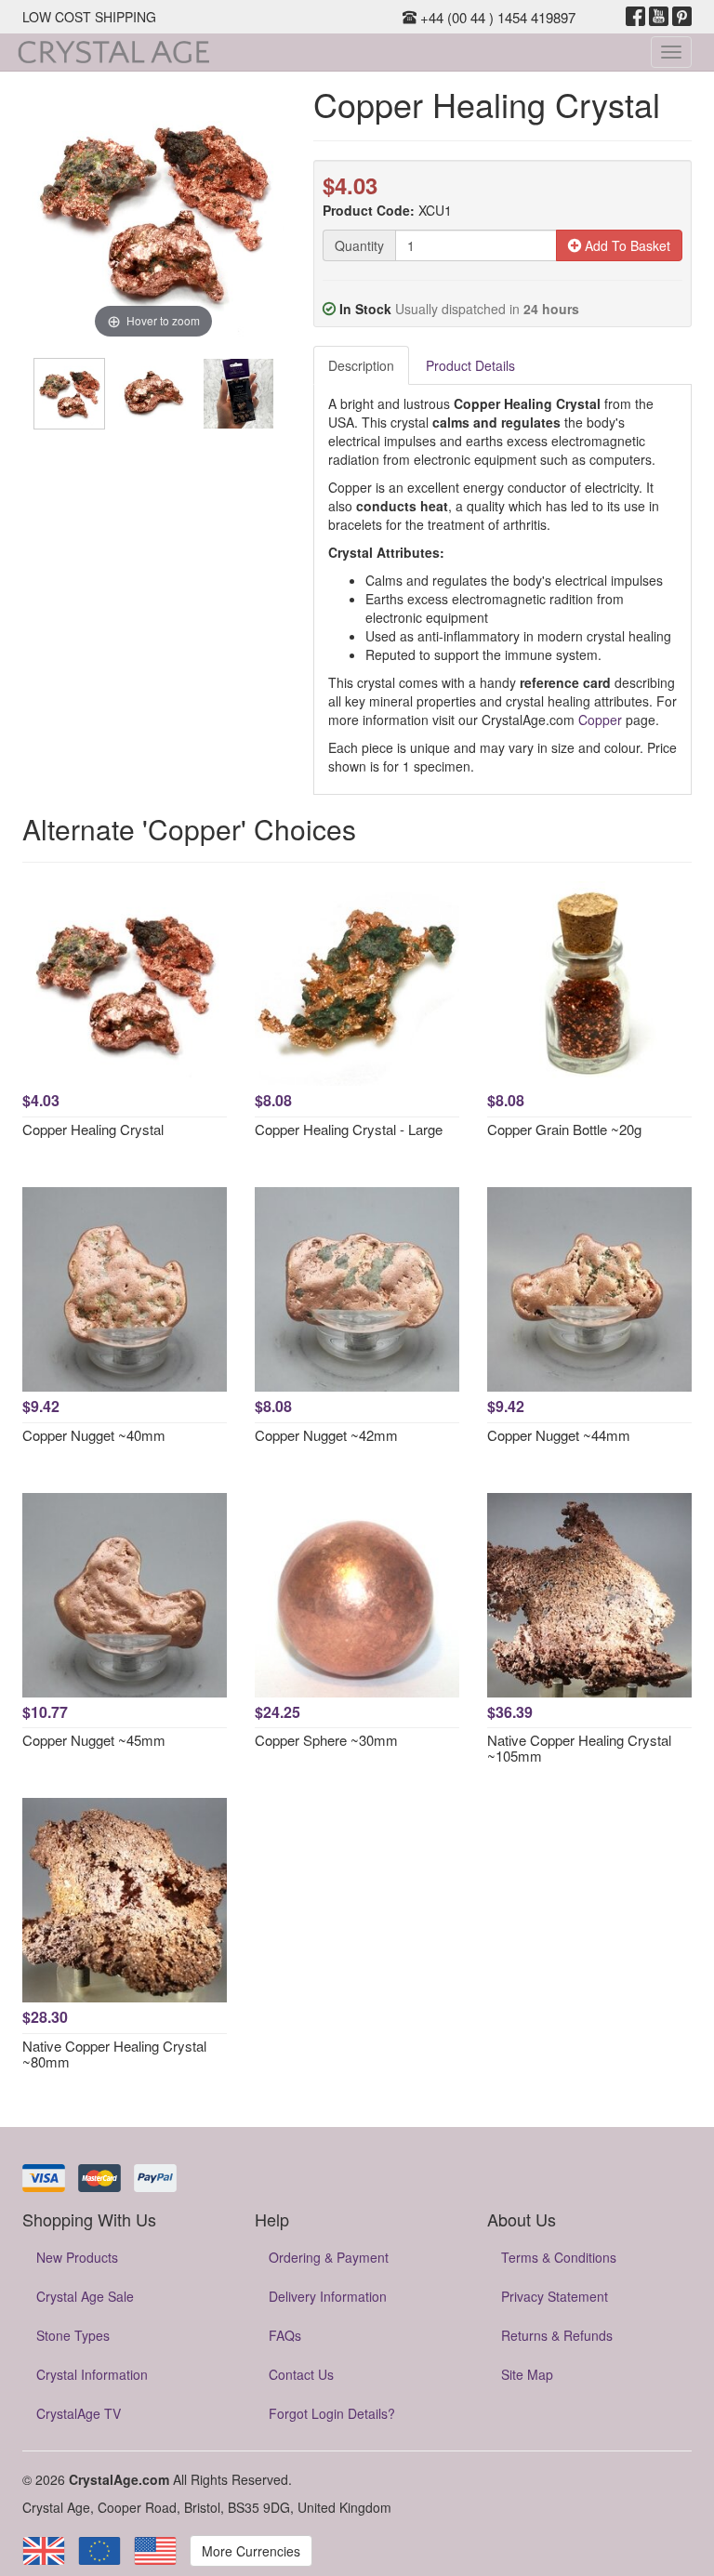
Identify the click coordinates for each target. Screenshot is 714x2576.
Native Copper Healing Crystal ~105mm (579, 1748)
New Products (77, 2257)
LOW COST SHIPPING (89, 17)
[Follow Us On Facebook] (635, 17)
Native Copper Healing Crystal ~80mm (114, 2054)
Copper (600, 720)
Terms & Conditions (559, 2257)
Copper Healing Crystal (93, 1129)
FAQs (285, 2335)
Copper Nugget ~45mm (94, 1740)
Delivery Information (328, 2296)
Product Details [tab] (470, 365)
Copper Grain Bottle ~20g (564, 1129)
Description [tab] (361, 365)
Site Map (527, 2374)
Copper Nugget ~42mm (326, 1435)
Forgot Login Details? (332, 2413)
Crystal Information (92, 2374)
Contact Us (301, 2374)
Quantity (359, 245)
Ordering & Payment (329, 2257)
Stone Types (73, 2335)
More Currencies (251, 2551)
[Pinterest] (682, 17)
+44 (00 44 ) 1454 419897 (496, 17)
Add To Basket (626, 245)
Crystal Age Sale (85, 2296)
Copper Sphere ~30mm (326, 1740)
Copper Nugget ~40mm (94, 1435)
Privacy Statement (555, 2296)
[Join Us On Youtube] (659, 17)
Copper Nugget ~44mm (559, 1435)
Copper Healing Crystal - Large (349, 1129)
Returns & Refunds (557, 2335)
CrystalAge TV (79, 2413)
